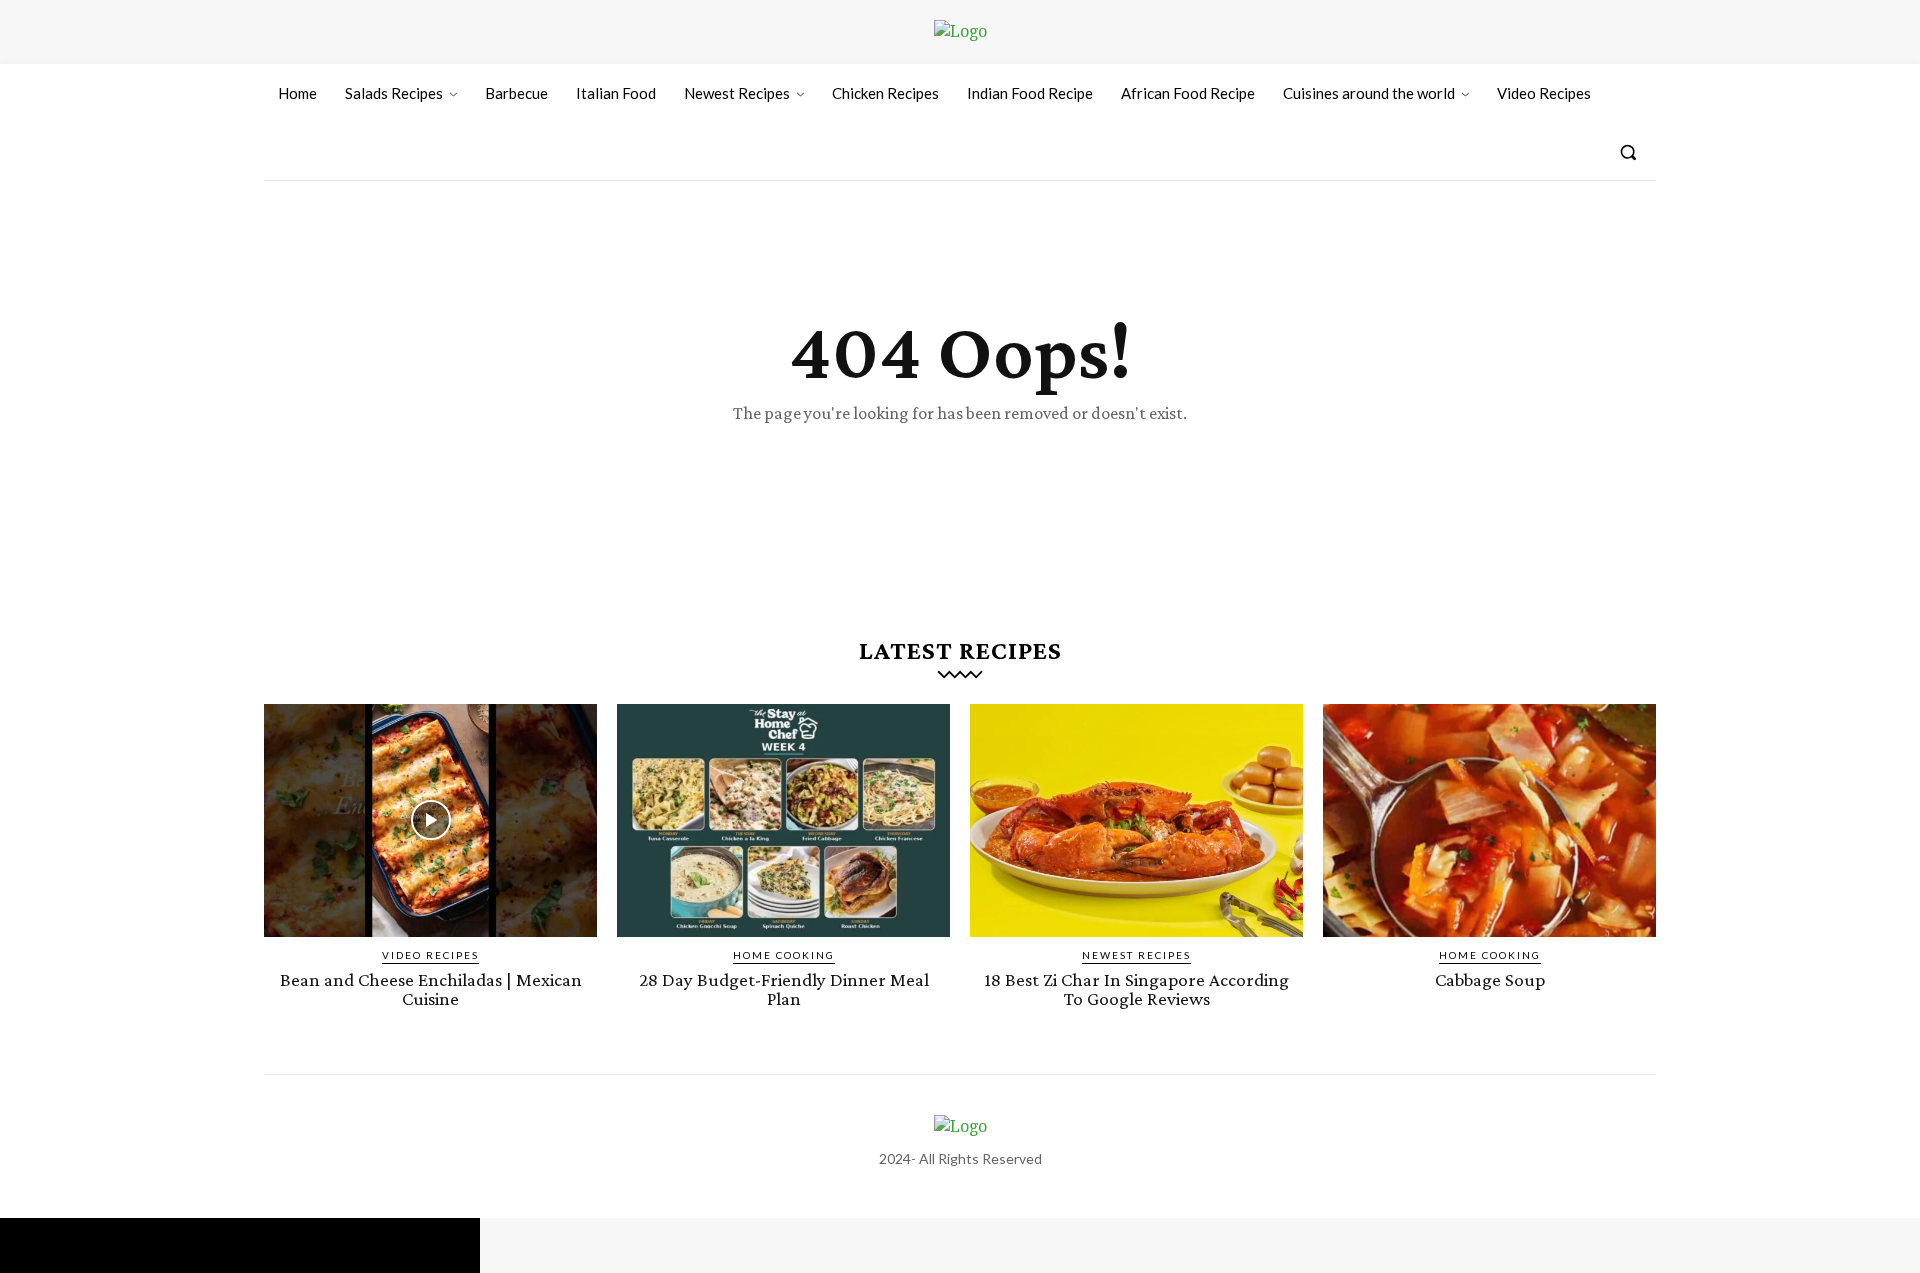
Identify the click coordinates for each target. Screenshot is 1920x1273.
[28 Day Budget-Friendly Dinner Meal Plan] (783, 820)
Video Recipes (430, 955)
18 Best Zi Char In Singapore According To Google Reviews (1136, 989)
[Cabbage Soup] (1489, 820)
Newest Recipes (1136, 955)
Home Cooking (784, 955)
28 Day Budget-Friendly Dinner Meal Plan (784, 989)
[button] (1628, 152)
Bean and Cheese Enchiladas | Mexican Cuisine (431, 989)
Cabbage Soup (1490, 979)
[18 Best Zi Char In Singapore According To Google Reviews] (1136, 820)
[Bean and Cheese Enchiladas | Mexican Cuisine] (430, 820)
